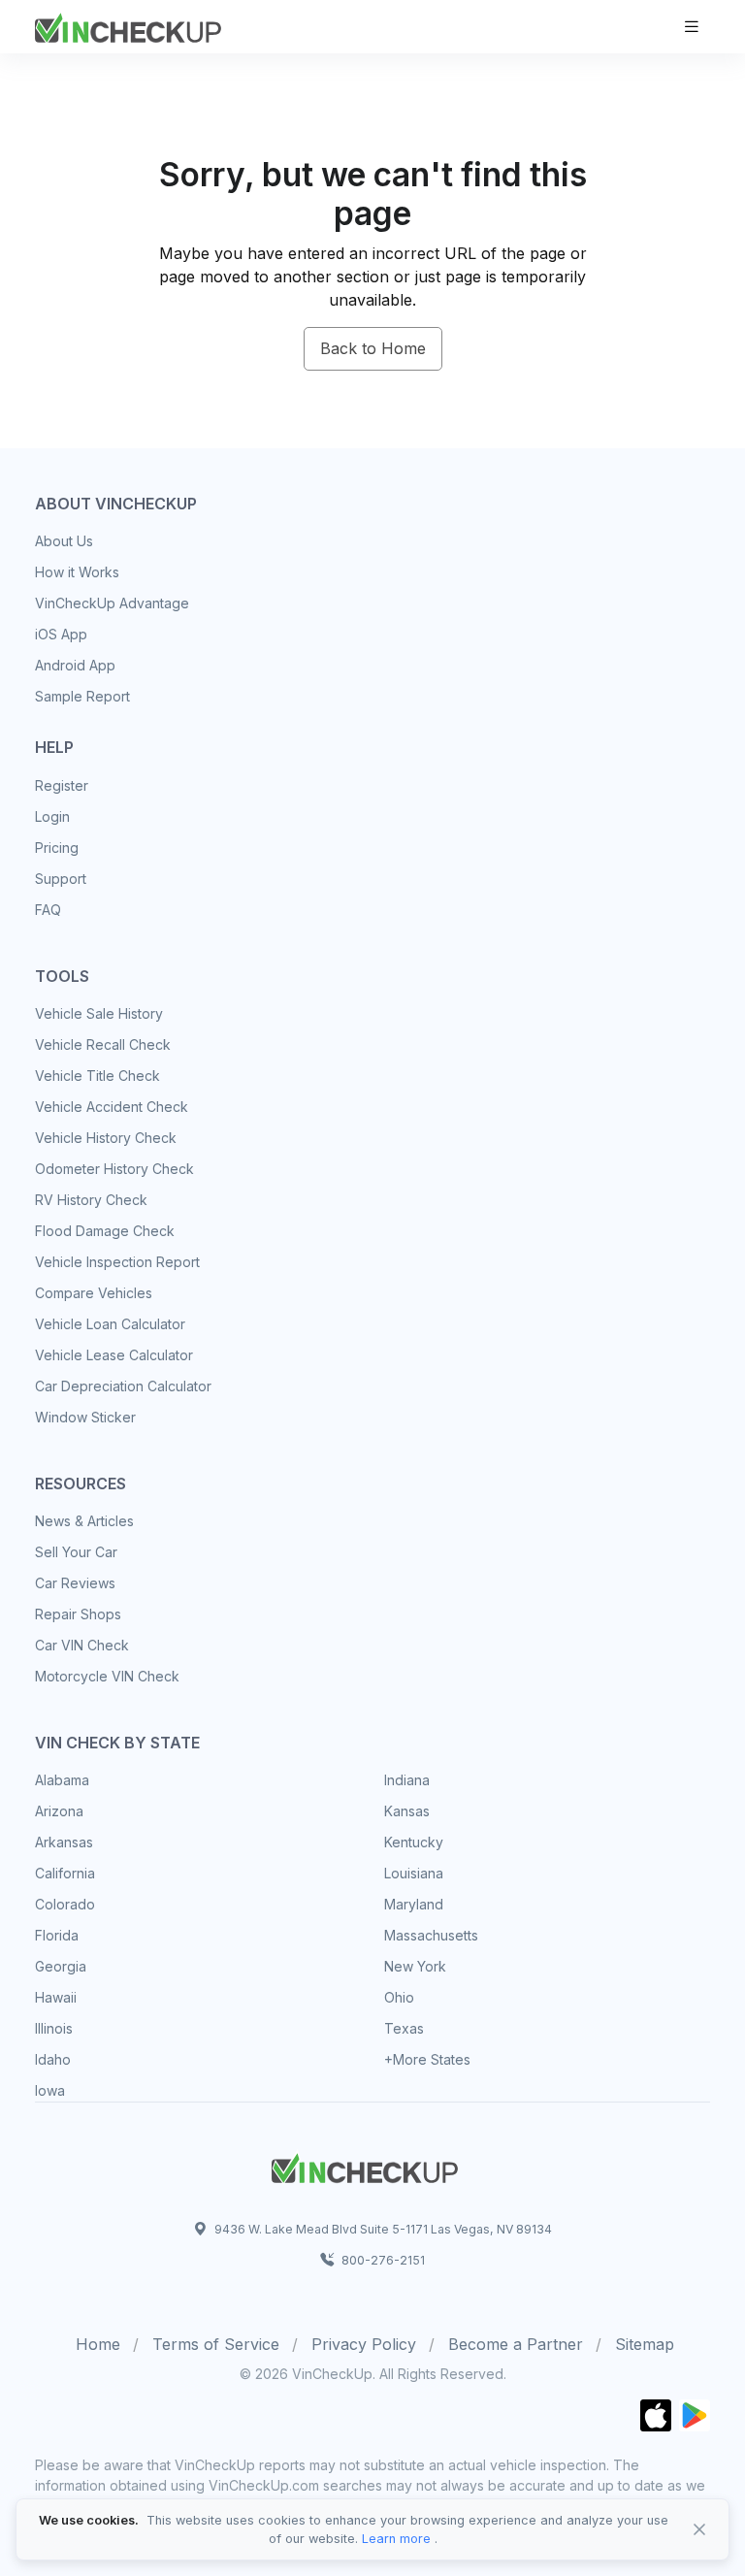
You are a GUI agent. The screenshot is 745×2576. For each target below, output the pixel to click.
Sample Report (82, 696)
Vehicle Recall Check (103, 1044)
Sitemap (645, 2344)
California (65, 1873)
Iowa (50, 2090)
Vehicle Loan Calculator (110, 1324)
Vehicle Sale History (99, 1013)
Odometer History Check (114, 1169)
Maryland (414, 1904)
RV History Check (91, 1200)
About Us (64, 541)
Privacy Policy (364, 2344)
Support (61, 879)
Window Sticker (85, 1417)
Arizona (59, 1811)
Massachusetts (431, 1935)
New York (415, 1966)
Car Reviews (75, 1583)
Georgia (61, 1966)
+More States (427, 2059)
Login (52, 816)
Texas (404, 2028)
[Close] (699, 2529)
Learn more (396, 2539)
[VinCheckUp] (128, 25)
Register (62, 785)
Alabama (62, 1780)
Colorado (65, 1904)
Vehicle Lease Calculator (114, 1355)
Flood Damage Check (105, 1231)
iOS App (61, 634)
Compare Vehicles (94, 1293)
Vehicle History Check (106, 1138)
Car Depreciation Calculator (123, 1386)
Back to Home (373, 348)
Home (98, 2344)
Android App (75, 665)
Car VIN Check (82, 1645)
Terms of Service (216, 2344)
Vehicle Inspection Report (117, 1262)
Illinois (54, 2028)
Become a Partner (516, 2344)
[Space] (365, 2166)
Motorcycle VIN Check (107, 1676)
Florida (57, 1935)
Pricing (57, 848)
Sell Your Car (76, 1552)
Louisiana (414, 1873)
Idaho (53, 2059)
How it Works (77, 572)
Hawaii (56, 1997)
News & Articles (84, 1521)
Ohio (399, 1997)
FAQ (48, 910)
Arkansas (64, 1842)
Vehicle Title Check (97, 1076)
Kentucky (414, 1842)
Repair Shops (78, 1614)
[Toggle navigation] (692, 27)
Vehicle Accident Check (112, 1107)
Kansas (407, 1811)
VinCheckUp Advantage (112, 603)
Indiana (407, 1780)
